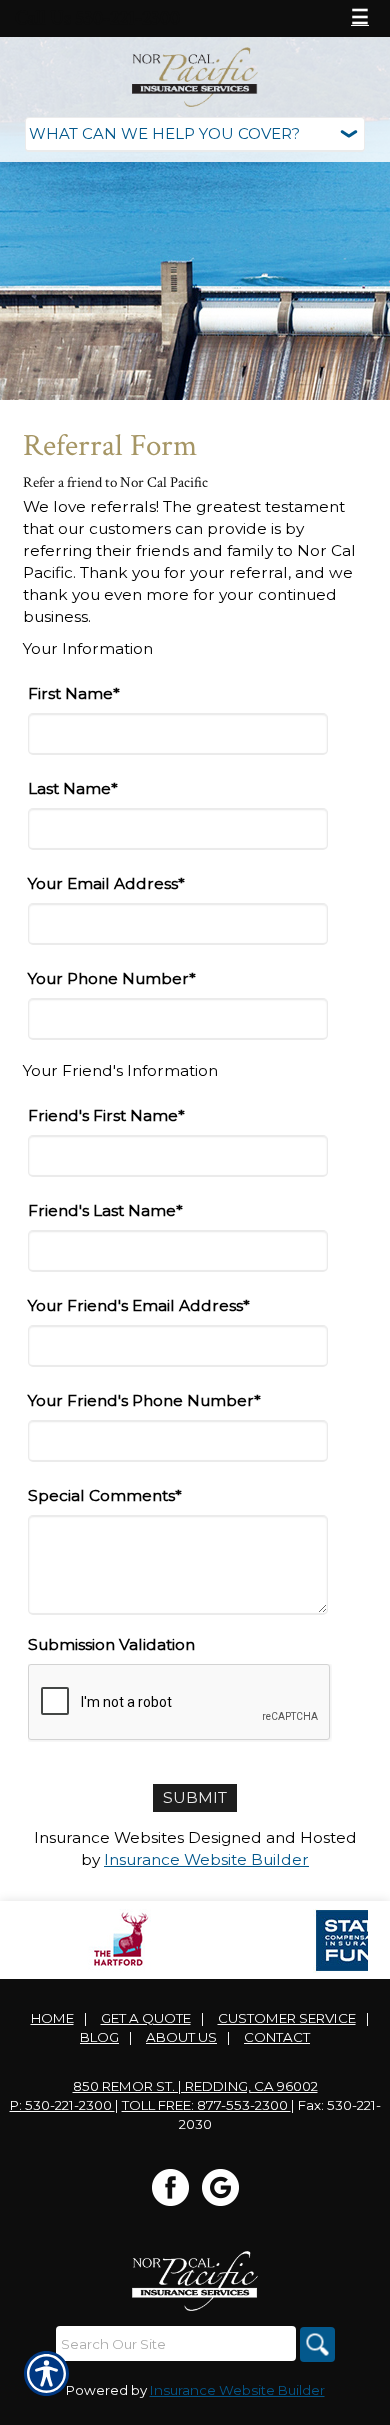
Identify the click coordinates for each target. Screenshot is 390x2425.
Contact (277, 2037)
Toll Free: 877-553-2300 (206, 2105)
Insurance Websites (109, 1837)
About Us (181, 2037)
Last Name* (73, 788)
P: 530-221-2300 (62, 2105)
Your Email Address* (106, 883)
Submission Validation (111, 1644)
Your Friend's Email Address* (139, 1305)
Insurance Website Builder (206, 1859)
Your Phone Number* (112, 978)
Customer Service (287, 2018)
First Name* (74, 693)
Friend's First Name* (106, 1115)
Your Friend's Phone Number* (144, 1400)
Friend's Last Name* (105, 1210)
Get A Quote (146, 2018)
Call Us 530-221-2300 (97, 18)
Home (52, 2018)
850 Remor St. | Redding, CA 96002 (195, 2086)
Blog (99, 2037)
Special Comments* (105, 1495)
